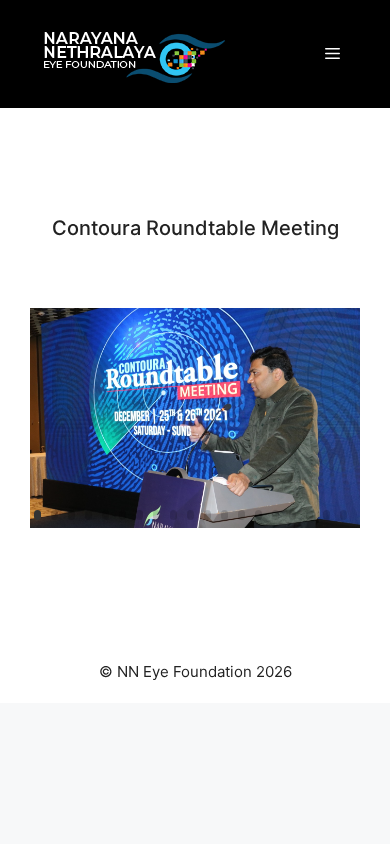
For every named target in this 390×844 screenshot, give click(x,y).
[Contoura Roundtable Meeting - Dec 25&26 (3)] (195, 527)
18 (326, 515)
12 (224, 515)
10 (190, 515)
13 (241, 515)
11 (207, 515)
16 (292, 515)
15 (275, 515)
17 (309, 515)
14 (258, 515)
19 (343, 515)
